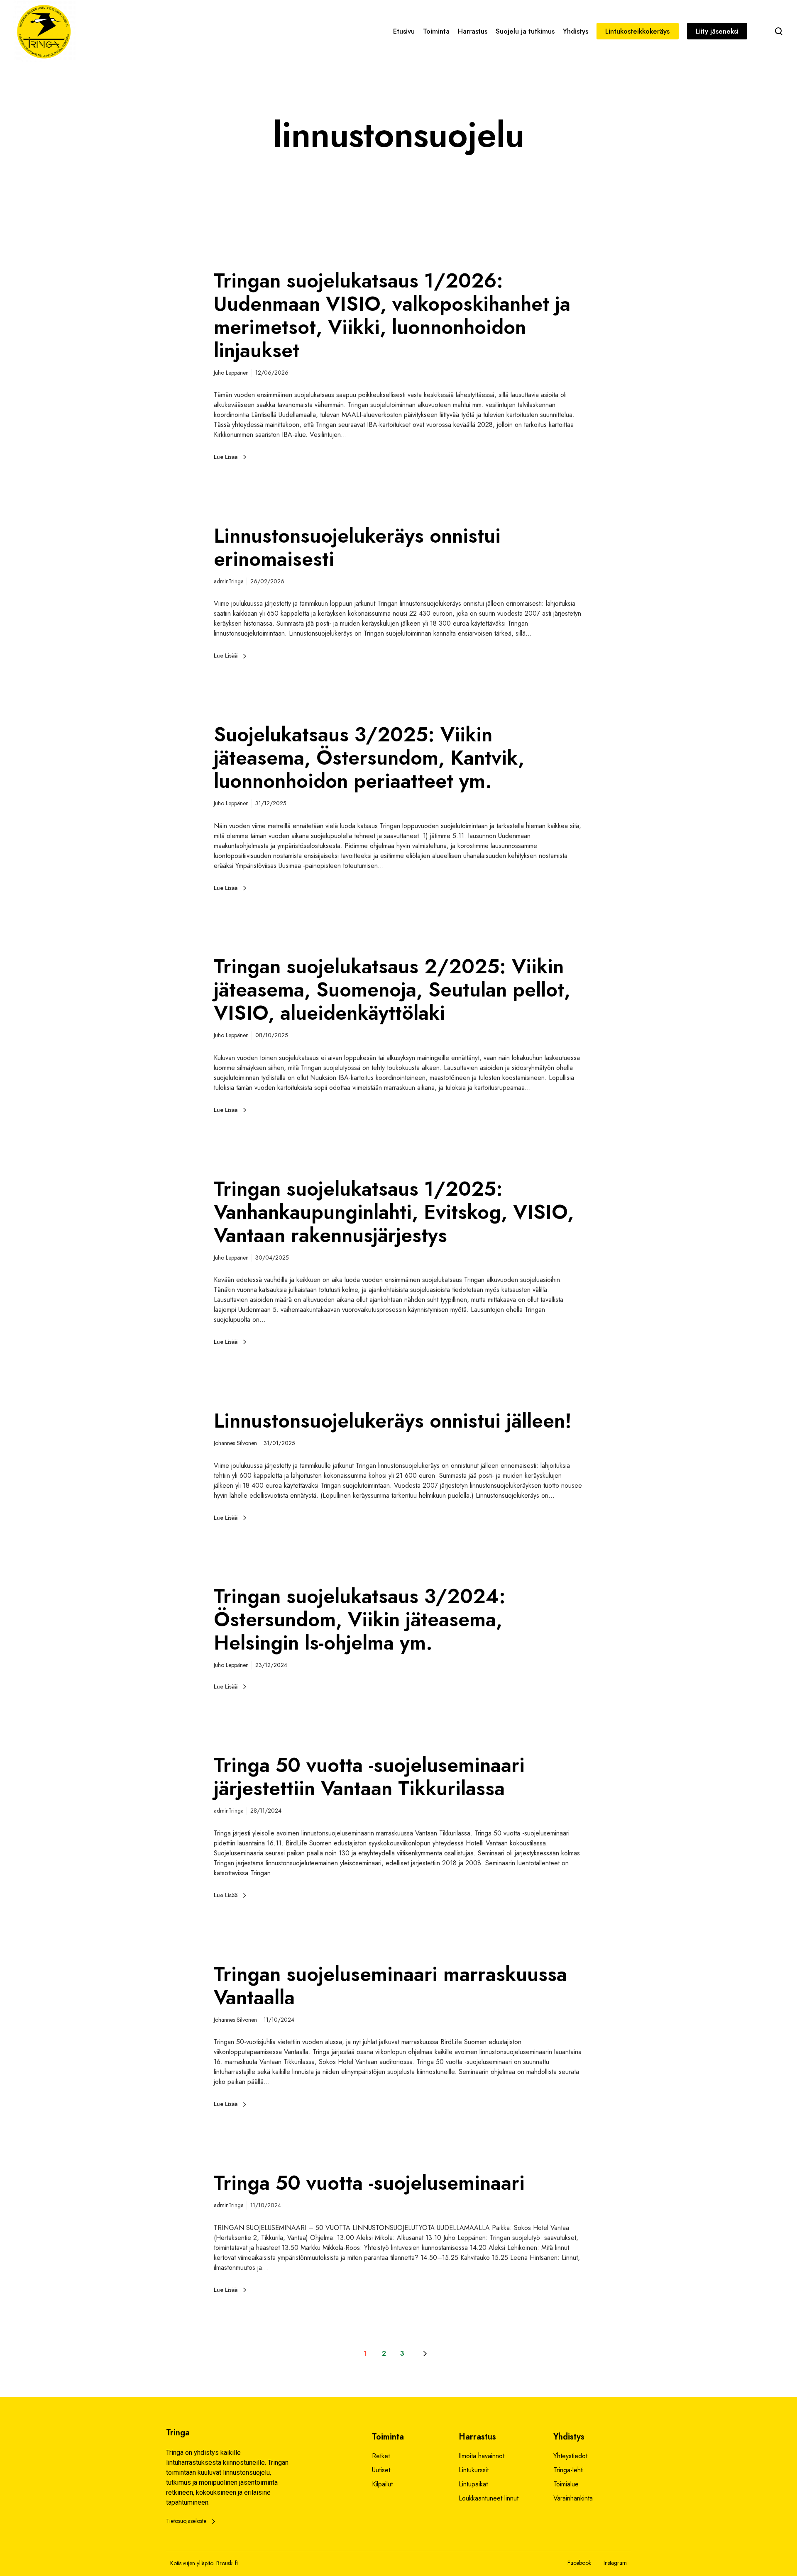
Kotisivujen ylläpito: (192, 2563)
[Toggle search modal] (779, 31)
